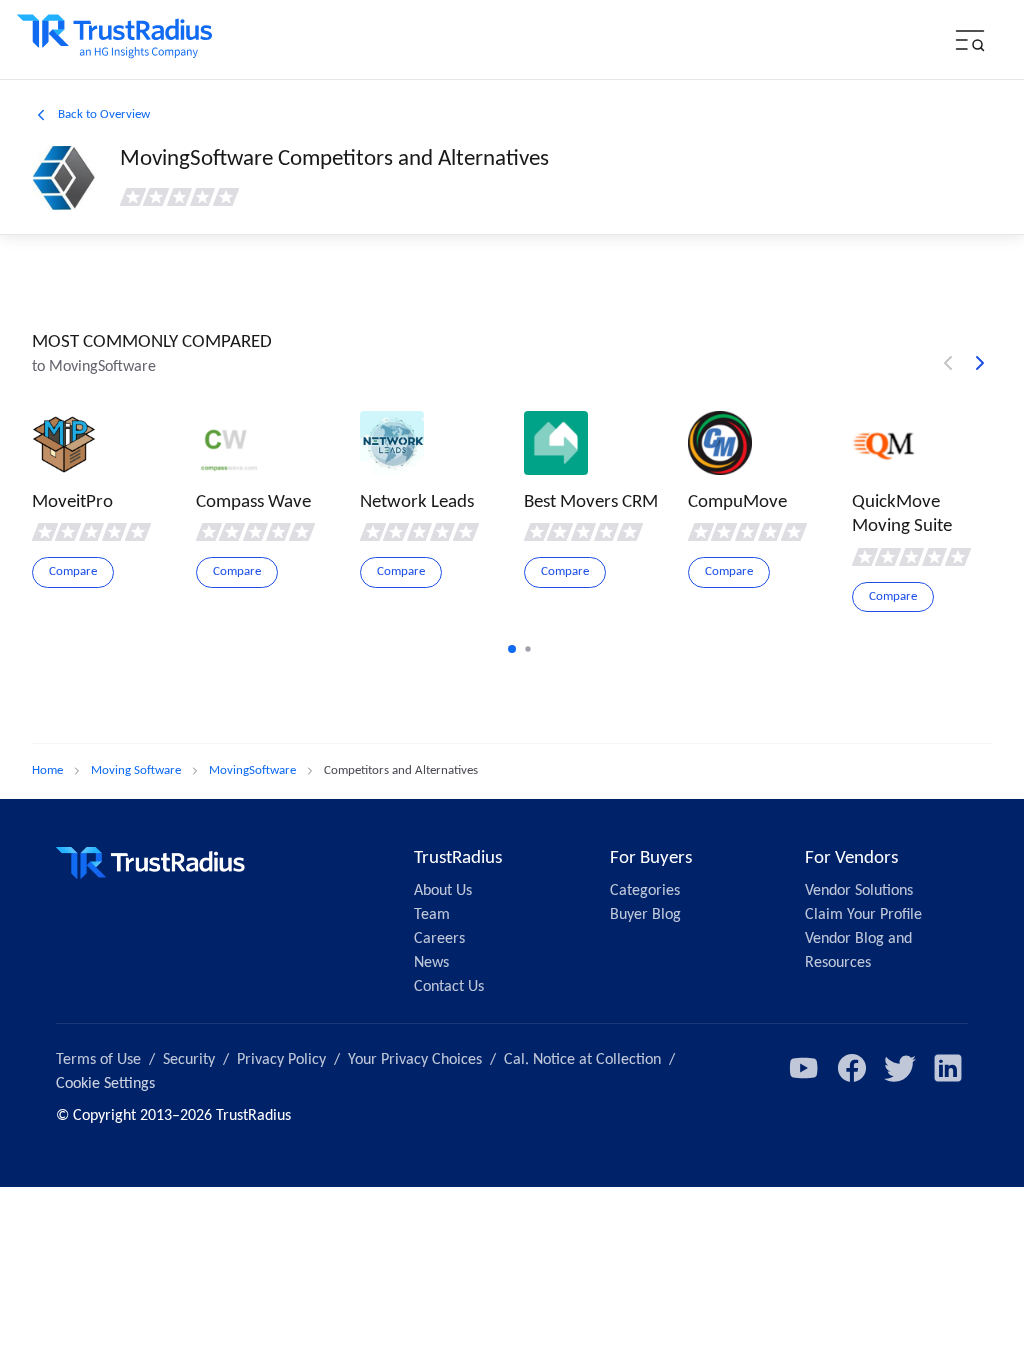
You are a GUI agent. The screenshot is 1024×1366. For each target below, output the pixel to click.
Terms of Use (98, 1060)
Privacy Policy (281, 1060)
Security (189, 1060)
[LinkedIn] (948, 1068)
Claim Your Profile (863, 915)
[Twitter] (900, 1068)
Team (432, 915)
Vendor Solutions (859, 891)
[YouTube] (804, 1068)
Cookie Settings (105, 1084)
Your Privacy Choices (415, 1060)
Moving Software (136, 770)
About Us (443, 891)
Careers (439, 939)
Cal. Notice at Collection (582, 1060)
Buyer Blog (645, 915)
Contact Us (449, 987)
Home (47, 770)
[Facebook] (852, 1068)
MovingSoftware (252, 770)
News (431, 963)
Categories (645, 891)
